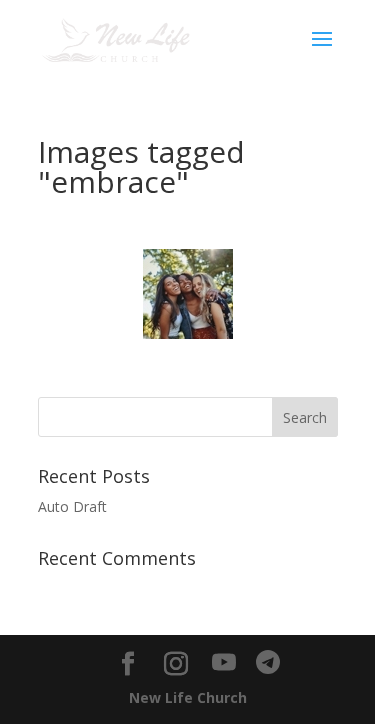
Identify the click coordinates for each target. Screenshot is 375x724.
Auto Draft (72, 506)
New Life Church (188, 697)
